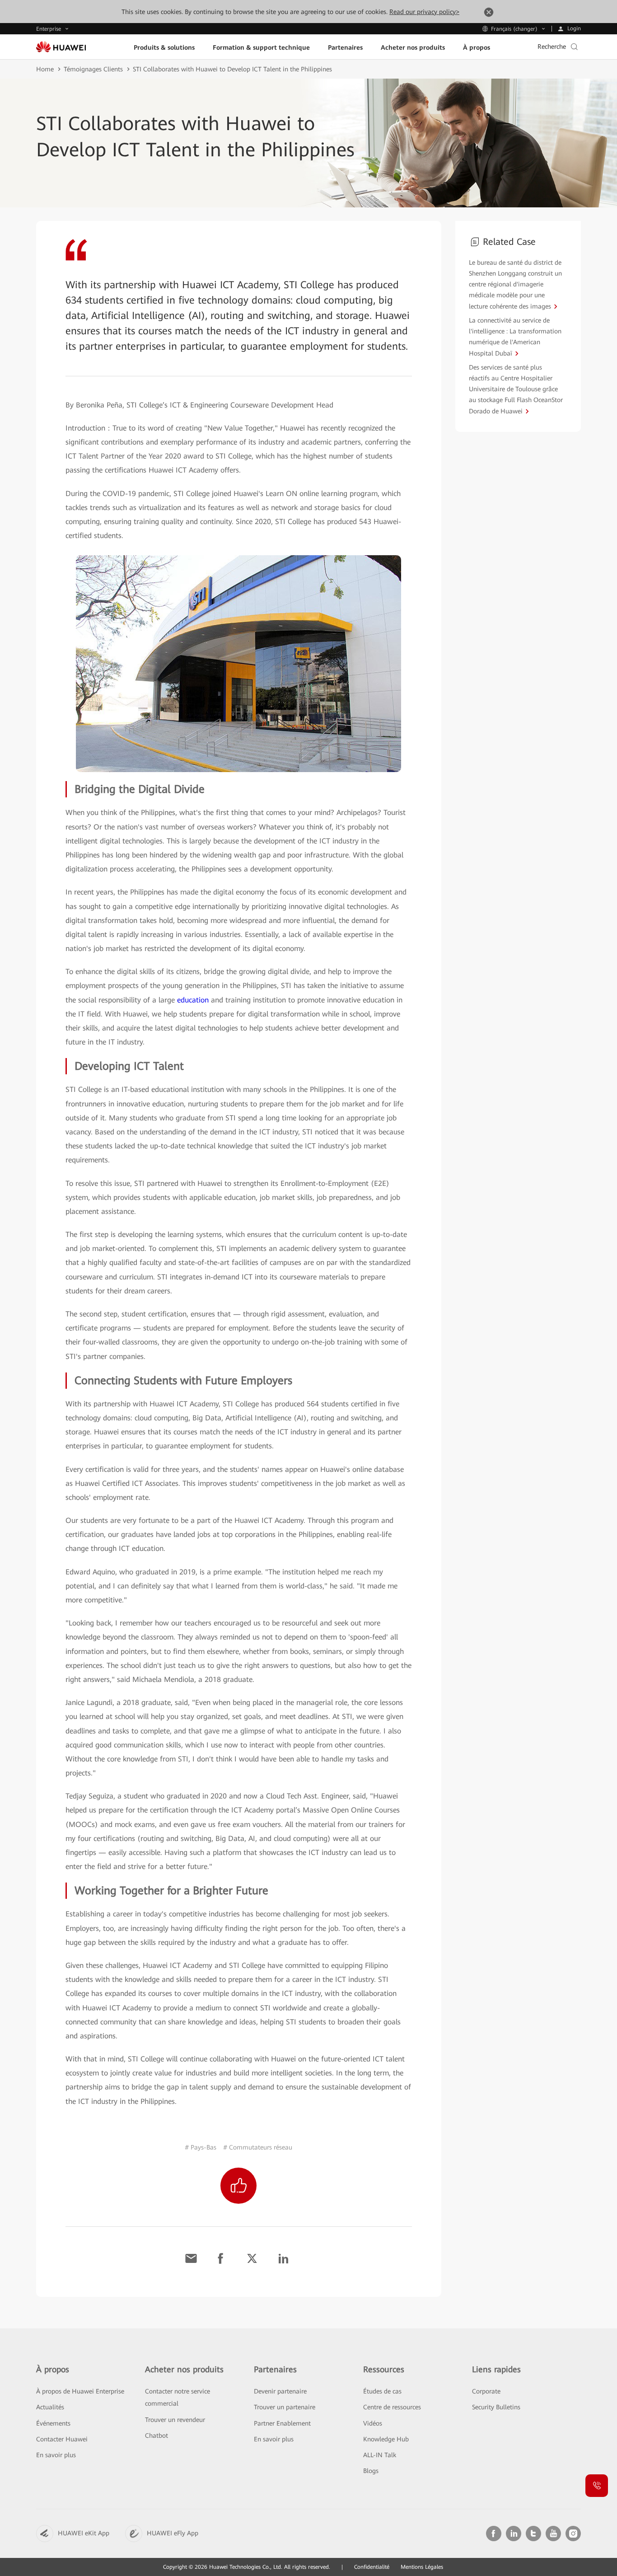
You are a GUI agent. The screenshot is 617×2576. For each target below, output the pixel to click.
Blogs (371, 2471)
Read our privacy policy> (424, 12)
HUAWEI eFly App (173, 2533)
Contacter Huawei (62, 2439)
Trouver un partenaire (285, 2407)
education (193, 1000)
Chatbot (157, 2435)
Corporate (486, 2391)
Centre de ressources (392, 2407)
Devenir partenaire (280, 2391)
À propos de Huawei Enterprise (80, 2391)
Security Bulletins (496, 2407)
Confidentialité (372, 2567)
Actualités (50, 2407)
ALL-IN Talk (380, 2455)
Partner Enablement (282, 2423)
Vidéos (373, 2423)
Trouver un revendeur (175, 2420)
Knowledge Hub (386, 2439)
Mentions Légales (422, 2567)
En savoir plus (56, 2455)
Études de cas (382, 2391)
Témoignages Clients (93, 69)
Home (45, 69)
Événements (53, 2423)
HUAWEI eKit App (84, 2533)
